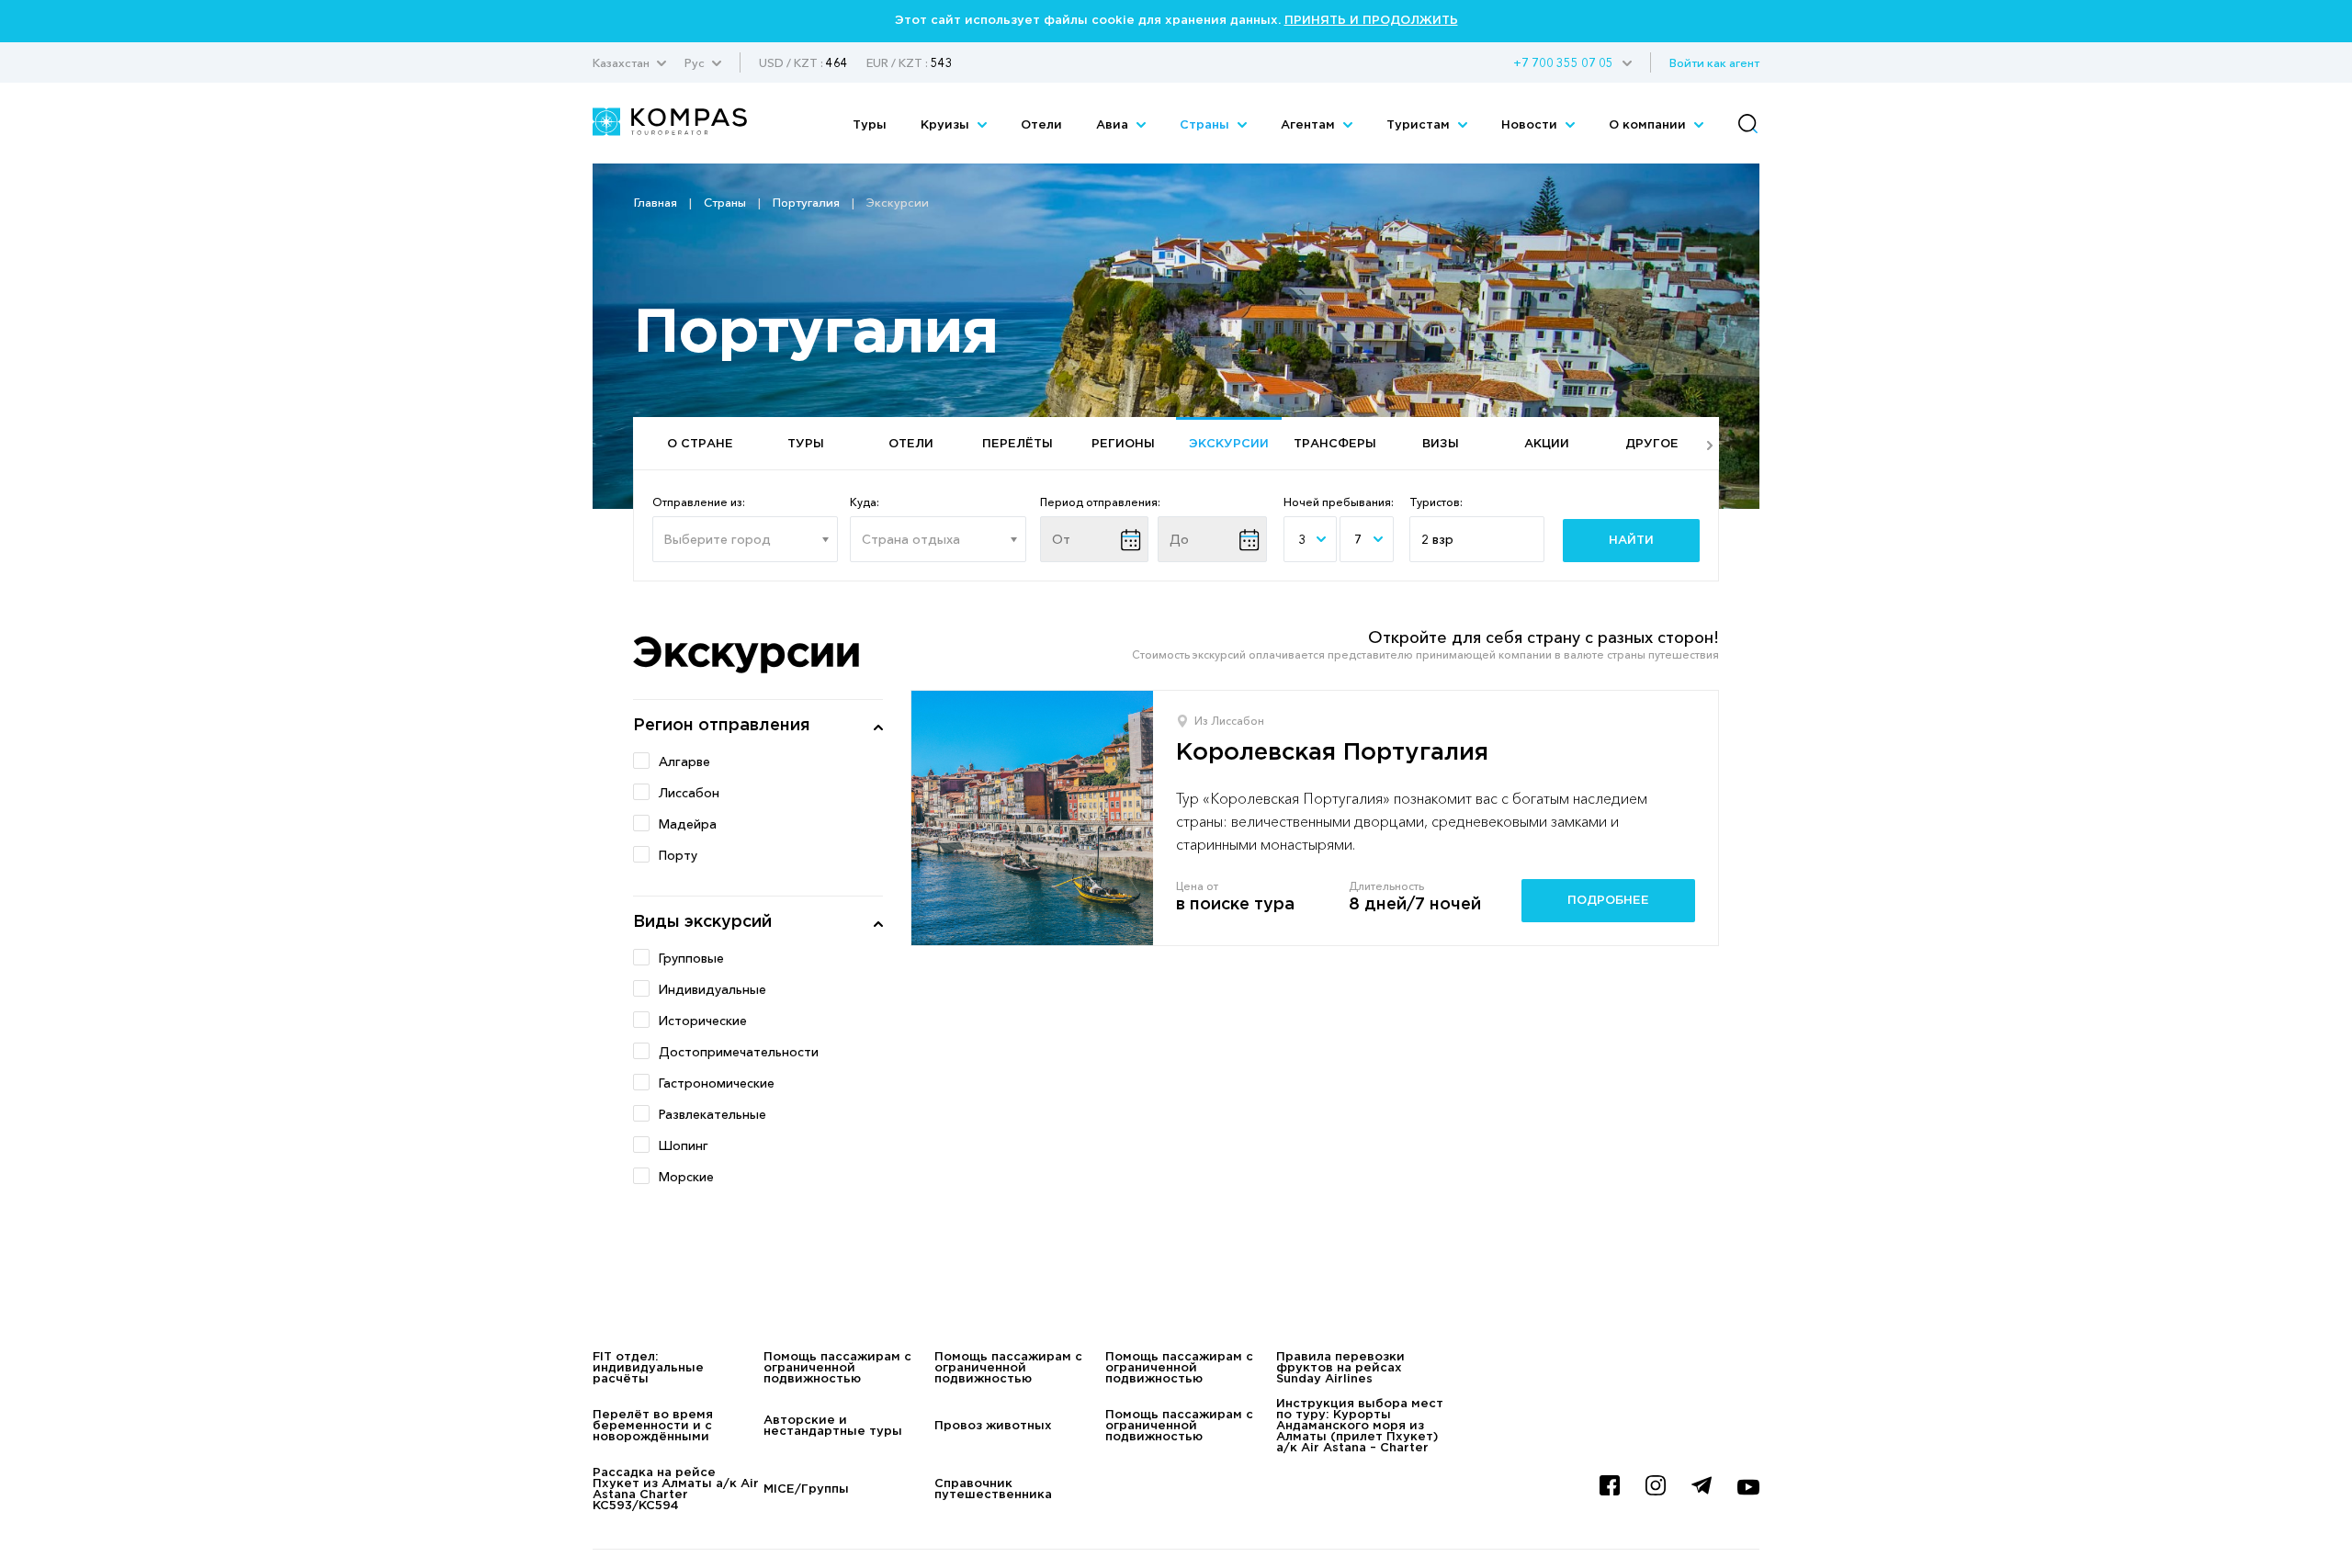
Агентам (1310, 125)
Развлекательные (712, 1114)
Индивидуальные (712, 989)
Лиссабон (689, 793)
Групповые (691, 958)
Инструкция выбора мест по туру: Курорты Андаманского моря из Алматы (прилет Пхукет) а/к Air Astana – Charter (1360, 1426)
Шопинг (684, 1145)
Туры (870, 125)
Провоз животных (993, 1426)
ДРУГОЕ (1652, 444)
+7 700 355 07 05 (1563, 62)
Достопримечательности (739, 1052)
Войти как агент (1714, 62)
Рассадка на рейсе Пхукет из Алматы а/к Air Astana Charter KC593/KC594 (676, 1489)
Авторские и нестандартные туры (833, 1426)
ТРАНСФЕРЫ (1335, 444)
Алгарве (684, 761)
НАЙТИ (1631, 541)
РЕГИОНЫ (1123, 444)
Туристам (1420, 125)
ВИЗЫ (1441, 444)
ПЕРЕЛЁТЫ (1018, 444)
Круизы (947, 125)
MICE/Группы (806, 1489)
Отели (1041, 125)
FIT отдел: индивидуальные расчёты (648, 1368)
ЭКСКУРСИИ (1229, 444)
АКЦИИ (1547, 444)
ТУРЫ (806, 444)
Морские (686, 1177)
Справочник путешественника (993, 1489)
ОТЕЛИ (911, 444)
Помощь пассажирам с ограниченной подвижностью (837, 1368)
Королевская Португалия (1332, 753)
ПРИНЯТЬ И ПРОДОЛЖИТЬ (1371, 21)
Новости (1531, 125)
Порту (678, 855)
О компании (1649, 125)
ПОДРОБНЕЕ (1608, 901)
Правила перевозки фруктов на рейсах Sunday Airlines (1340, 1368)
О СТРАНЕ (700, 444)
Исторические (703, 1021)
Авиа (1114, 125)
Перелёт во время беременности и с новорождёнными (653, 1426)
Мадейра (688, 824)
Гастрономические (717, 1083)
